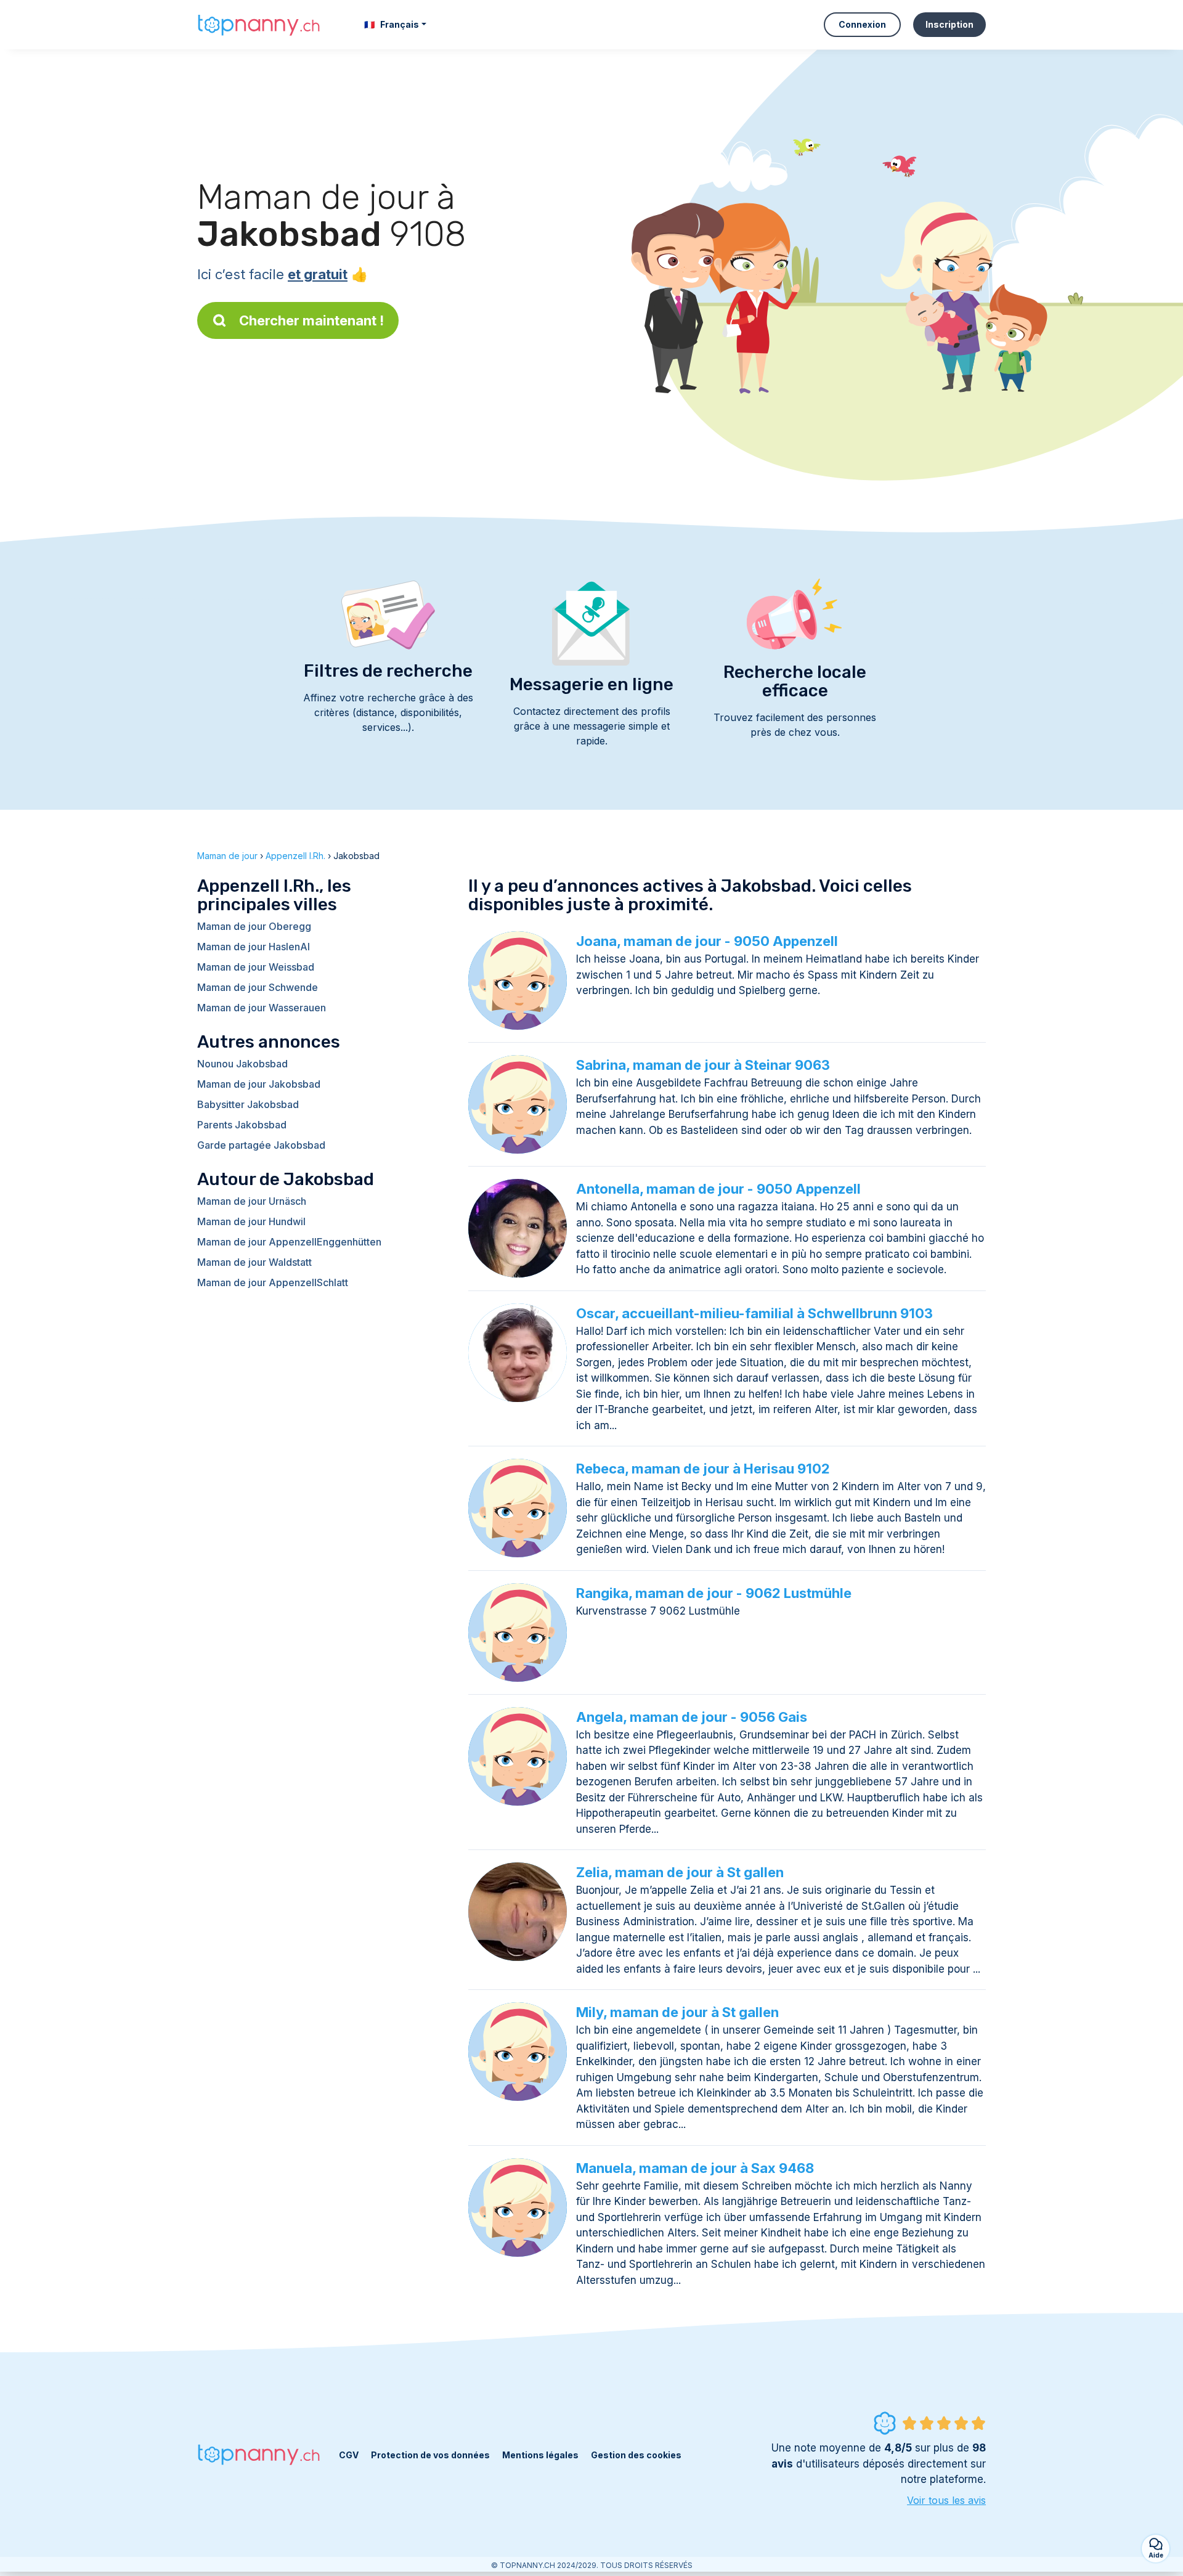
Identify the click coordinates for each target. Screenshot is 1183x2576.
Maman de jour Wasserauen (262, 1008)
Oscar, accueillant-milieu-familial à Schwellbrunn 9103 (754, 1313)
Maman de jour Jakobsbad (259, 1084)
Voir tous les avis (946, 2500)
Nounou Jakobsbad (242, 1064)
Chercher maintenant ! (311, 320)
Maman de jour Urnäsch (252, 1201)
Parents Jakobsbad (242, 1125)
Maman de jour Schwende (258, 987)
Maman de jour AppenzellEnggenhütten (289, 1242)
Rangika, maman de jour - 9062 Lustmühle (714, 1593)
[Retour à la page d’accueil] (259, 24)
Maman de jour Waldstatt (254, 1262)
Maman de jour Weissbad (256, 967)
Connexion (862, 24)
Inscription (949, 24)
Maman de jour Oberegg (254, 926)
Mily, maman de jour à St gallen (677, 2012)
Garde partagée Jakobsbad (261, 1145)
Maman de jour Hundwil (251, 1221)
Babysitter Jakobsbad (248, 1104)
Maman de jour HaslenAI (254, 947)
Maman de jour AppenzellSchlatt (273, 1282)
